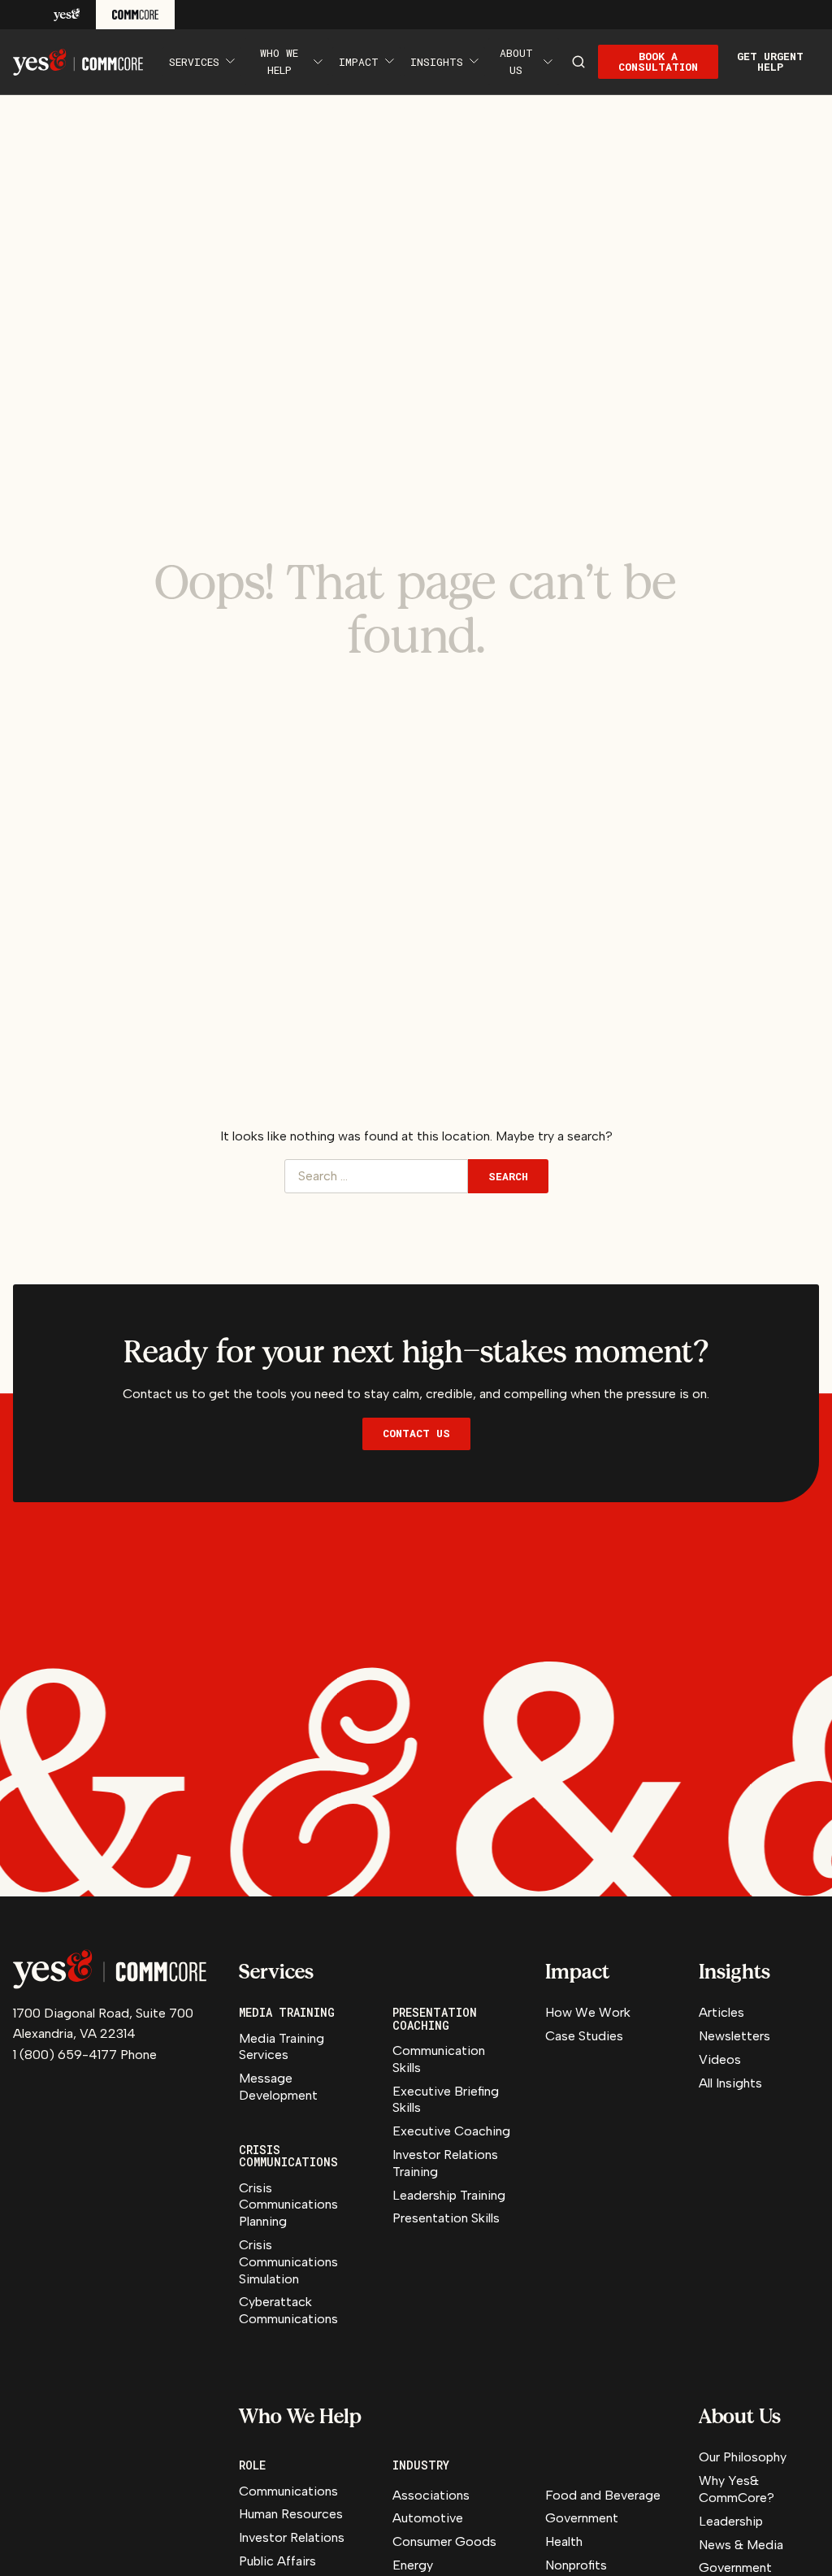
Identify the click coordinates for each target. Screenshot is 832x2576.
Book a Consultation (658, 61)
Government (582, 2518)
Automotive (428, 2518)
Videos (720, 2059)
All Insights (730, 2083)
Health (564, 2541)
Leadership (731, 2521)
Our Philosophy (743, 2457)
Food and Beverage (603, 2495)
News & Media (741, 2545)
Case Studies (584, 2036)
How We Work (588, 2012)
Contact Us (416, 1433)
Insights (437, 62)
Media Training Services (282, 2047)
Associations (431, 2495)
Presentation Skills (446, 2218)
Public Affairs (277, 2561)
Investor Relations (292, 2537)
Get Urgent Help (770, 61)
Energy (413, 2565)
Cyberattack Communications (288, 2310)
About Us (516, 61)
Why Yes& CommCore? (737, 2489)
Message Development (278, 2087)
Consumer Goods (444, 2541)
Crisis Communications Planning (288, 2205)
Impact (359, 62)
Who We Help (279, 61)
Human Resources (291, 2514)
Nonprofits (576, 2565)
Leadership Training (449, 2195)
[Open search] (578, 62)
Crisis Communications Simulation (288, 2262)
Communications (288, 2491)
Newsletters (734, 2036)
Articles (721, 2012)
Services (194, 62)
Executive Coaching (451, 2131)
